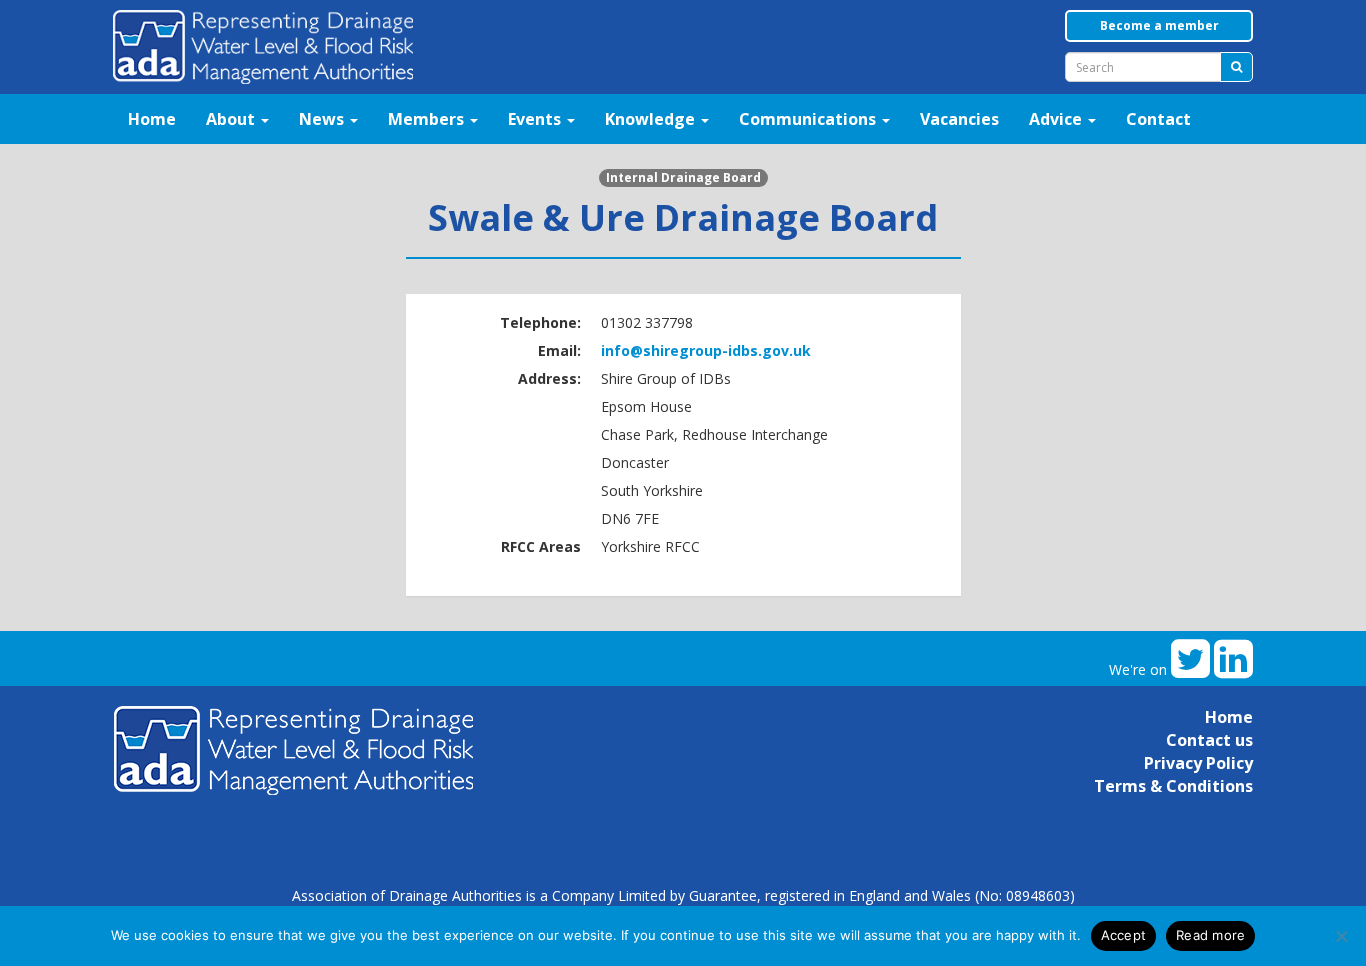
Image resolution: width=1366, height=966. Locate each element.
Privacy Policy (1198, 763)
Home (152, 119)
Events (536, 119)
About (232, 119)
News (323, 119)
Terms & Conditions (1173, 786)
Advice (1057, 119)
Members (428, 119)
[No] (1341, 936)
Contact (1158, 119)
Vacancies (959, 119)
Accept (1124, 935)
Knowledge (652, 119)
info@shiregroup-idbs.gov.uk (706, 350)
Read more (1210, 935)
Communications (809, 119)
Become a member (1159, 25)
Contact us (1209, 740)
